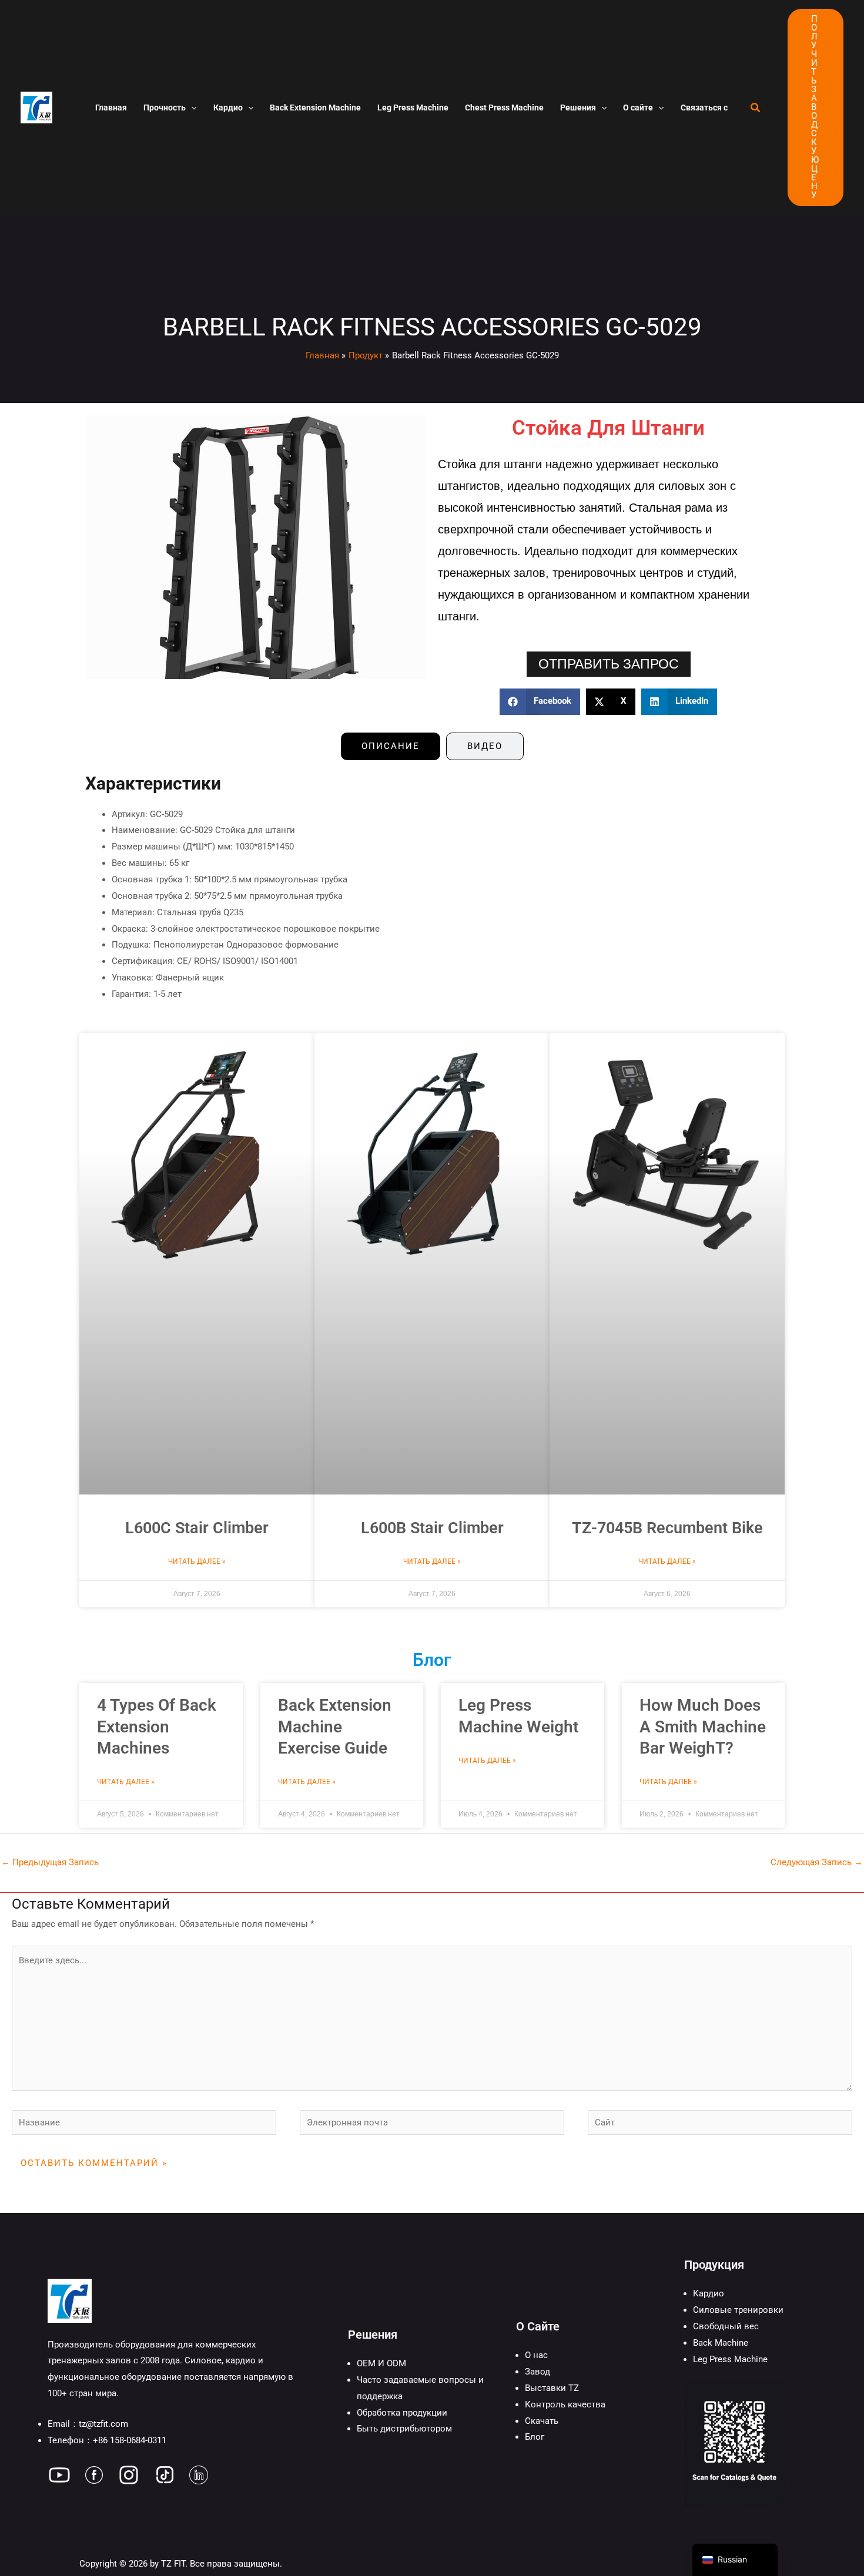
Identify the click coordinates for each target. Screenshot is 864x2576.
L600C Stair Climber (197, 1528)
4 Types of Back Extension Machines (157, 1727)
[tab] (391, 746)
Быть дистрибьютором (404, 2429)
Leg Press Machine (730, 2359)
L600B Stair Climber (432, 1528)
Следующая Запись (817, 1862)
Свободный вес (726, 2326)
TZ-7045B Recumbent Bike (667, 1528)
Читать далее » (197, 1561)
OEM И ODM (381, 2363)
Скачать (542, 2421)
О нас (536, 2355)
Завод (538, 2372)
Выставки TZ (552, 2388)
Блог (535, 2437)
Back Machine (721, 2343)
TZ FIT (173, 2564)
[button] (191, 108)
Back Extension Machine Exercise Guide (335, 1727)
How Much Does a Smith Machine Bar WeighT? (703, 1727)
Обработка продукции (402, 2413)
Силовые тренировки (738, 2310)
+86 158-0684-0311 (130, 2440)
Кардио (709, 2293)
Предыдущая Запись (50, 1862)
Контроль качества (565, 2404)
